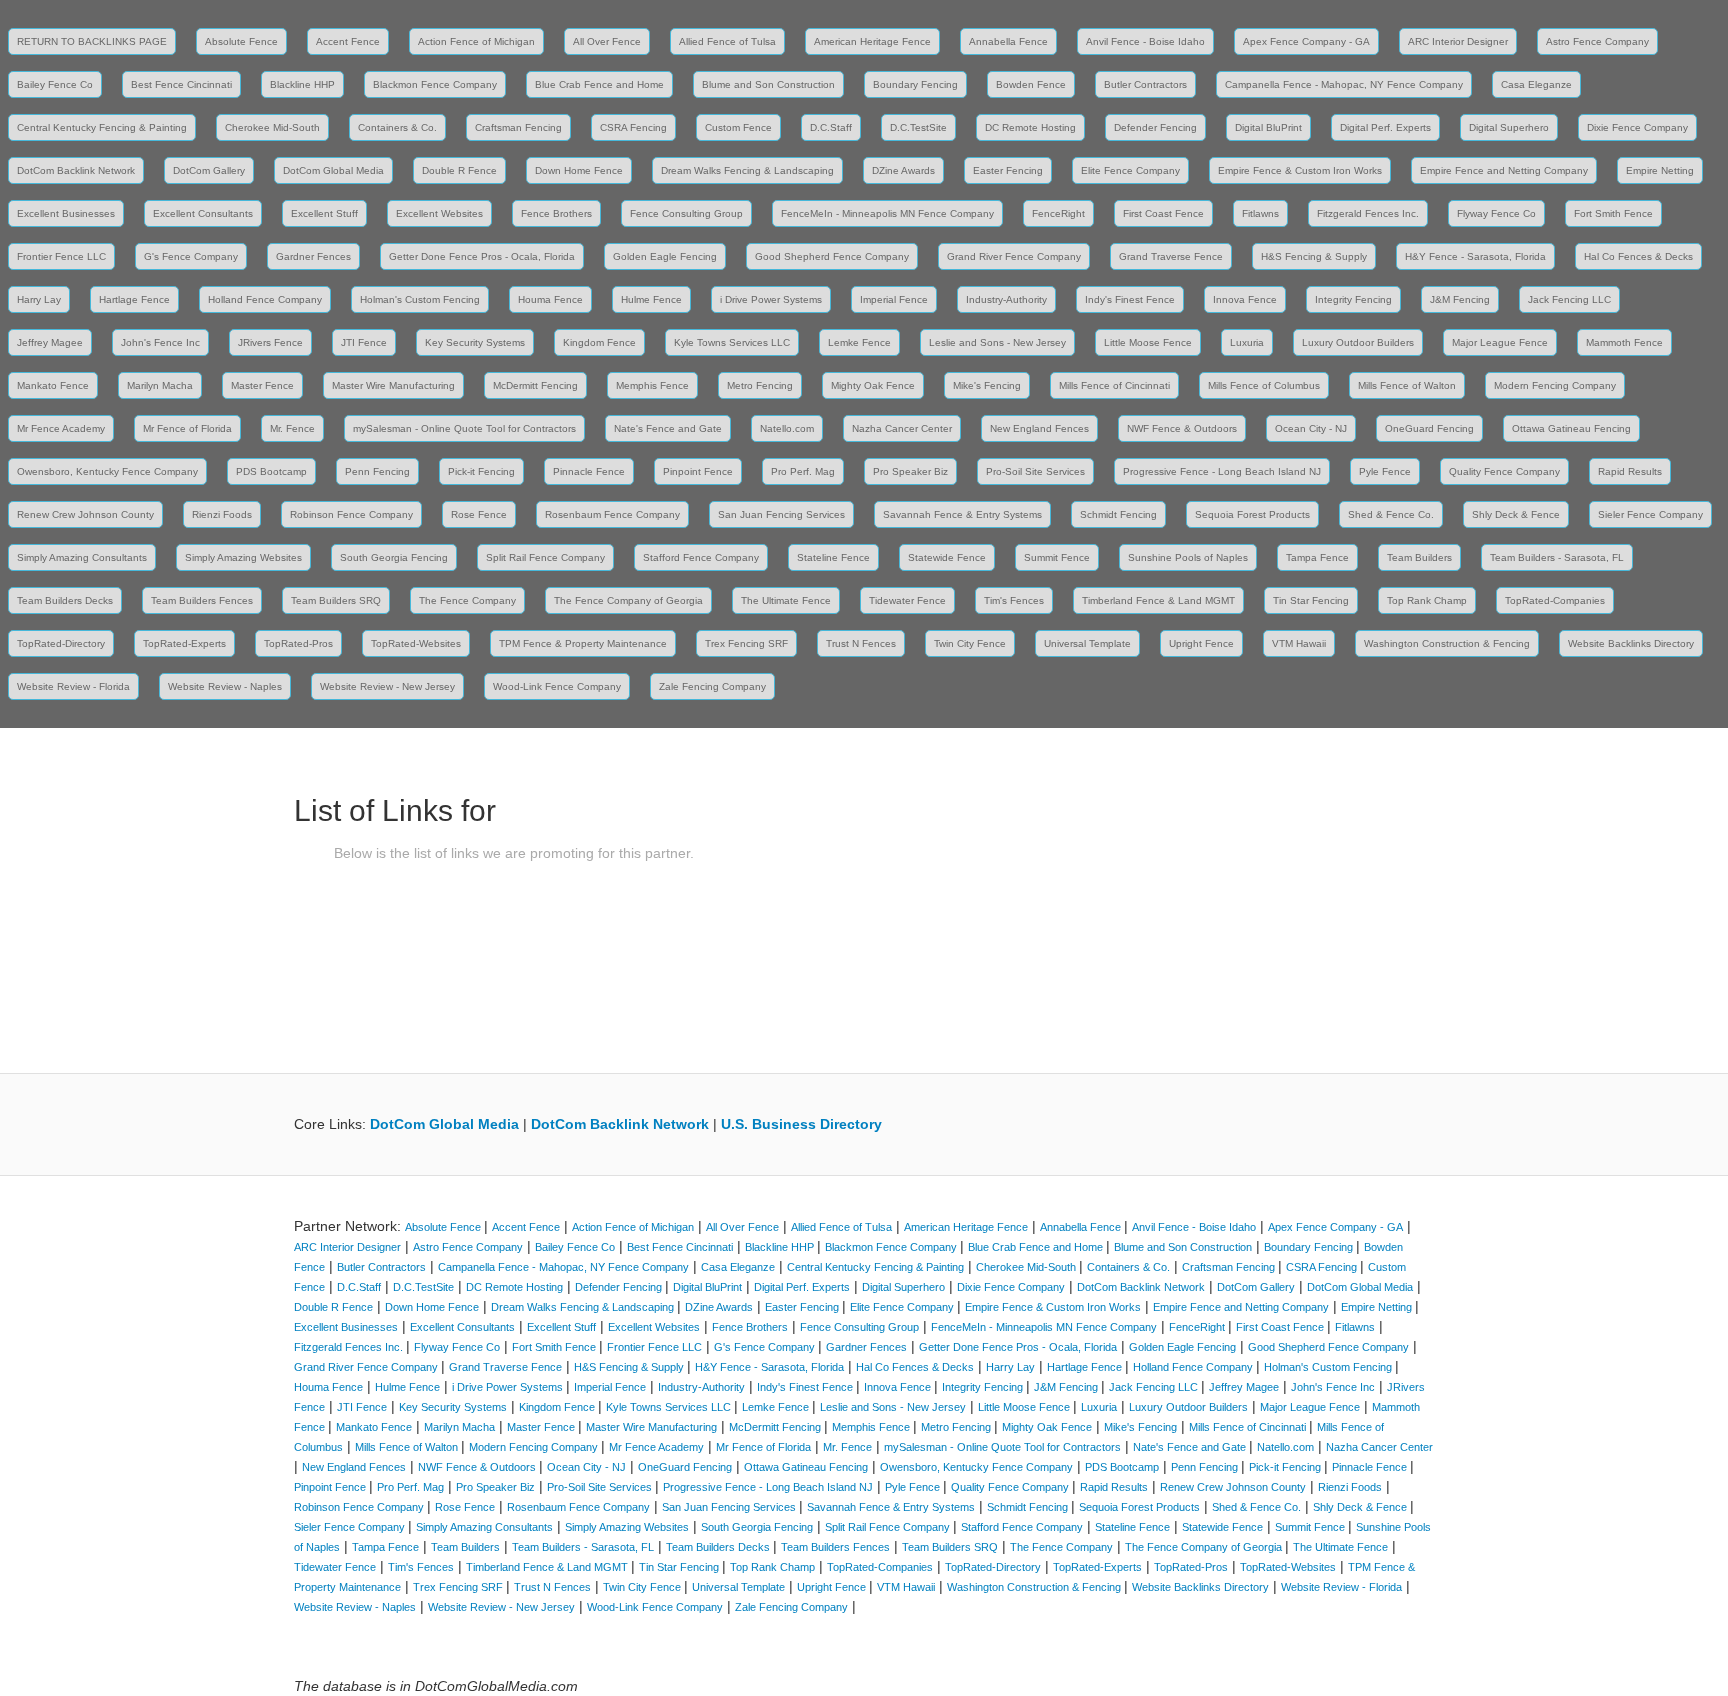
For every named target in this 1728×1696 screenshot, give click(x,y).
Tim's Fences (1014, 600)
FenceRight (1058, 213)
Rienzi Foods (222, 514)
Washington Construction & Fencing (1447, 643)
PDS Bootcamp (271, 471)
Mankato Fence (53, 385)
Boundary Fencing (915, 84)
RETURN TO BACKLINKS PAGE (92, 41)
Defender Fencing (1155, 127)
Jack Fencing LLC (1569, 299)
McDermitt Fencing (535, 385)
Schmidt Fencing (1118, 514)
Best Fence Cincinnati (181, 84)
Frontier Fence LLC (61, 256)
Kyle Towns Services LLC (732, 342)
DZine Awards (903, 170)
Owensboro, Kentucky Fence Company (107, 471)
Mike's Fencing (987, 385)
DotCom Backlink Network (76, 170)
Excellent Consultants (203, 213)
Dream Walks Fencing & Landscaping (747, 170)
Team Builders (1419, 557)
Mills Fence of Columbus (1264, 385)
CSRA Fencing (633, 127)
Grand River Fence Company (1014, 256)
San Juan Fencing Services (781, 514)
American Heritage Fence (872, 41)
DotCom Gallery (209, 170)
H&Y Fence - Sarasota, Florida (1475, 256)
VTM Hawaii (1299, 643)
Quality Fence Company (1504, 471)
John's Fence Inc (160, 342)
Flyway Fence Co (1496, 213)
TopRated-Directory (61, 643)
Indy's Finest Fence (1130, 299)
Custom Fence (738, 127)
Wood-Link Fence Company (557, 686)
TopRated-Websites (416, 643)
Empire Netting (1660, 170)
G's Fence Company (191, 256)
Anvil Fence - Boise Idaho (1145, 41)
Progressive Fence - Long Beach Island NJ (1222, 471)
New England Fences (1039, 428)
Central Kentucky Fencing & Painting (102, 127)
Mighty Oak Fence (873, 385)
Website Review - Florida (73, 686)
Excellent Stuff (324, 213)
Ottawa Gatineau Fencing (1571, 428)
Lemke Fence (859, 342)
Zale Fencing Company (712, 686)
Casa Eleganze (1536, 84)
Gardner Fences (313, 256)
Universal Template (1087, 643)
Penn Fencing (377, 471)
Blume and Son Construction (768, 84)
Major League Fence (1500, 342)
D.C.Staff (831, 127)
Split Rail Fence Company (545, 557)
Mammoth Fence (1624, 342)
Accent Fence (348, 41)
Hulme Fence (651, 299)
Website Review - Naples (225, 686)
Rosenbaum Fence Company (612, 514)
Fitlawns (1260, 213)
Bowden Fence (1031, 84)
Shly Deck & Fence (1516, 514)
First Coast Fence (1163, 213)
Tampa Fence (1317, 557)
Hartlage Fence (134, 299)
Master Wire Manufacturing (393, 385)
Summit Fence (1057, 557)
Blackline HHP (302, 84)
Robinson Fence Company (351, 514)
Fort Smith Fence (1613, 213)
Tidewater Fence (907, 600)
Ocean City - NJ (1311, 428)
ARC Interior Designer (1458, 41)
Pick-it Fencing (481, 471)
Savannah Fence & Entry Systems (962, 514)
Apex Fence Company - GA (1306, 41)
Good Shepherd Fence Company (832, 256)
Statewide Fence (947, 557)
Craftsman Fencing (518, 127)
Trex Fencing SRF (746, 643)
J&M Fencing (1460, 299)
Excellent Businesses (66, 213)
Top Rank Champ (1427, 600)
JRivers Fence (270, 342)
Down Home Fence (579, 170)
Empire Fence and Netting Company (1504, 170)
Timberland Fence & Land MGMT (1158, 600)
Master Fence (262, 385)
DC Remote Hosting (1030, 127)
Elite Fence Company (1130, 170)
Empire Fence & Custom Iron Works (1300, 170)
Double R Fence (459, 170)
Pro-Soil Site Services (1035, 471)
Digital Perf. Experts (1385, 127)
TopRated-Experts (184, 643)
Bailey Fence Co (55, 84)
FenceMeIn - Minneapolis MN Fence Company (887, 213)
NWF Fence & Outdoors (1182, 428)
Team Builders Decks (65, 600)
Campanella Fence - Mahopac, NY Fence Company (1344, 84)
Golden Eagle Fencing (665, 256)
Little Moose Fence (1148, 342)
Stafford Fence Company (701, 557)
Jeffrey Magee (50, 342)
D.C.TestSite (918, 127)
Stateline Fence (833, 557)
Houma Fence (550, 299)
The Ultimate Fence (786, 600)
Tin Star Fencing (1311, 600)
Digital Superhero (1509, 127)
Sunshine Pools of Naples (1188, 557)
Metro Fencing (760, 385)
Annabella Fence (1008, 41)
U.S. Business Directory (801, 1124)
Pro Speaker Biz (910, 471)
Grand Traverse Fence (1171, 256)
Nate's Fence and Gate (668, 428)
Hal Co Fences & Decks (1638, 256)
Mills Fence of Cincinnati (1114, 385)
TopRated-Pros (298, 643)
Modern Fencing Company (1555, 385)
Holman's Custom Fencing (420, 299)
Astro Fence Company (1597, 41)
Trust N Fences (861, 643)
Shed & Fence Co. (1391, 514)
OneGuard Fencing (1429, 428)
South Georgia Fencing (394, 557)
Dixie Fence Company (1637, 127)
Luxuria (1247, 342)
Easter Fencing (1008, 170)
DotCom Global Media (333, 170)
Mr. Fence (292, 428)
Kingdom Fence (599, 342)
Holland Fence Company (265, 299)
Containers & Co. (397, 127)
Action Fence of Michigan (476, 41)
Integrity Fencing (1353, 299)
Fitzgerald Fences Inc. (1368, 213)
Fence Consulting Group (686, 213)
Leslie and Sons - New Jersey (997, 342)
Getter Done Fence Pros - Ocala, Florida (482, 256)
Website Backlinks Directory (1631, 643)
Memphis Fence (652, 385)
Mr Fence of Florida (187, 428)
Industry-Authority (1006, 299)
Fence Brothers (556, 213)
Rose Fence (479, 514)
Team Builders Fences (202, 600)
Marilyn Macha (160, 385)
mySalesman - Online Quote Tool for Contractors (464, 428)
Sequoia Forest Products (1252, 514)
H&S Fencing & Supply (1314, 256)
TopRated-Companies (1555, 600)
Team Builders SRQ (336, 600)
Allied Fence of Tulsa (727, 41)
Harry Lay (39, 299)
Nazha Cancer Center (902, 428)
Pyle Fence (1385, 471)
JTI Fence (364, 342)
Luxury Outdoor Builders (1358, 342)
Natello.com (787, 428)
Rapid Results (1630, 471)
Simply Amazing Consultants (82, 557)
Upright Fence (1201, 643)
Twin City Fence (970, 643)
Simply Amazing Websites (243, 557)
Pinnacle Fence (589, 471)
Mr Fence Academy (61, 428)
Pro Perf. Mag (803, 471)
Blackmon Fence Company (435, 84)
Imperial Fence (894, 299)
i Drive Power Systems (771, 299)
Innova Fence (1245, 299)
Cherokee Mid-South (272, 127)
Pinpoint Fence (698, 471)
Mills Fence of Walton (1407, 385)
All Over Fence (607, 41)
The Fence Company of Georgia (628, 600)
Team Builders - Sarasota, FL (1557, 557)
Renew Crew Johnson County (85, 514)
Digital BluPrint (1268, 127)
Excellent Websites (439, 213)
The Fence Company (467, 600)
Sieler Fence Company (1650, 514)
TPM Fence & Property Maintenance (583, 643)
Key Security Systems (475, 342)
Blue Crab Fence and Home (599, 84)
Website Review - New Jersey (387, 686)
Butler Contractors (1145, 84)
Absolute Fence (241, 41)
